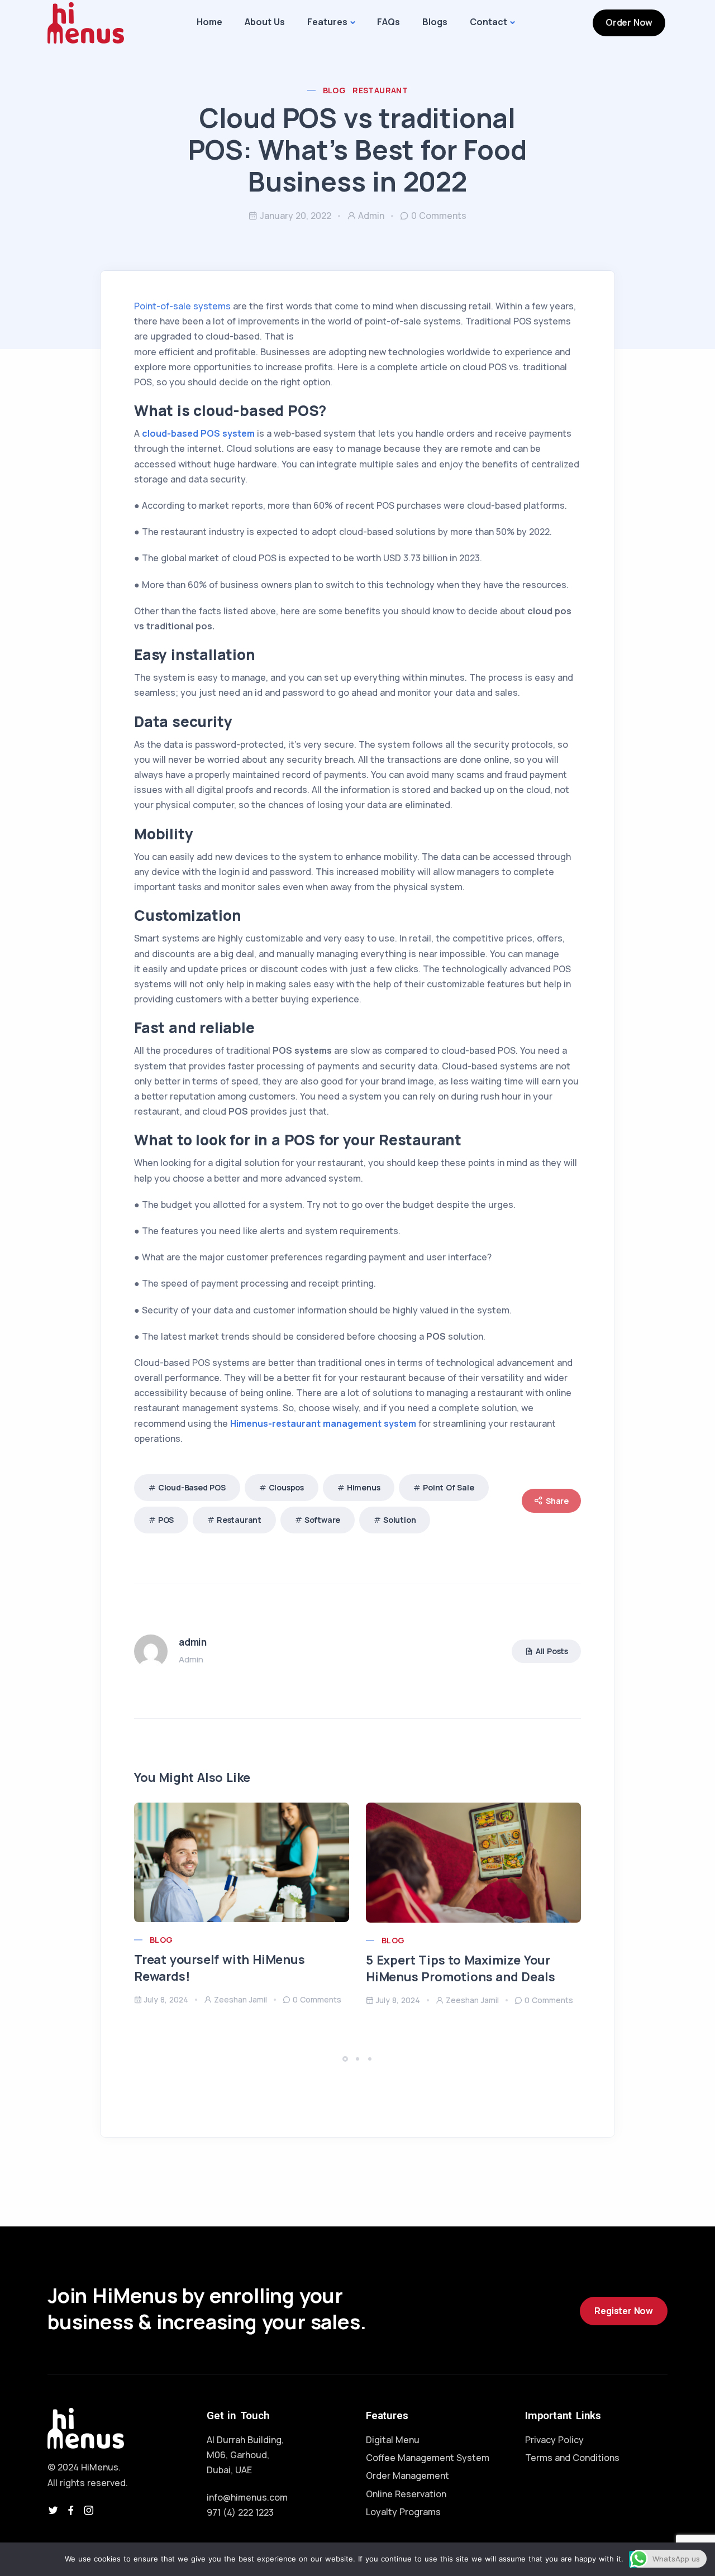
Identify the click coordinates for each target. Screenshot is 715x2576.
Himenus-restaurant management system (323, 1423)
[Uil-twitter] (53, 2510)
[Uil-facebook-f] (71, 2510)
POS (166, 1520)
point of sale (448, 1487)
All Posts (552, 1651)
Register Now (624, 2311)
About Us (265, 22)
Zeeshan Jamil (240, 1999)
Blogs (435, 22)
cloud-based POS (192, 1487)
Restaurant (380, 90)
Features (327, 22)
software (322, 1520)
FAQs (389, 22)
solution (399, 1520)
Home (209, 22)
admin (371, 216)
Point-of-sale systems (182, 306)
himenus (364, 1487)
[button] (347, 2059)
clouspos (286, 1487)
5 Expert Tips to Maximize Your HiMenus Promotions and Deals (460, 1968)
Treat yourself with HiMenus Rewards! (220, 1968)
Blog (335, 90)
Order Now (629, 22)
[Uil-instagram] (89, 2510)
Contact (488, 22)
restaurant (239, 1520)
